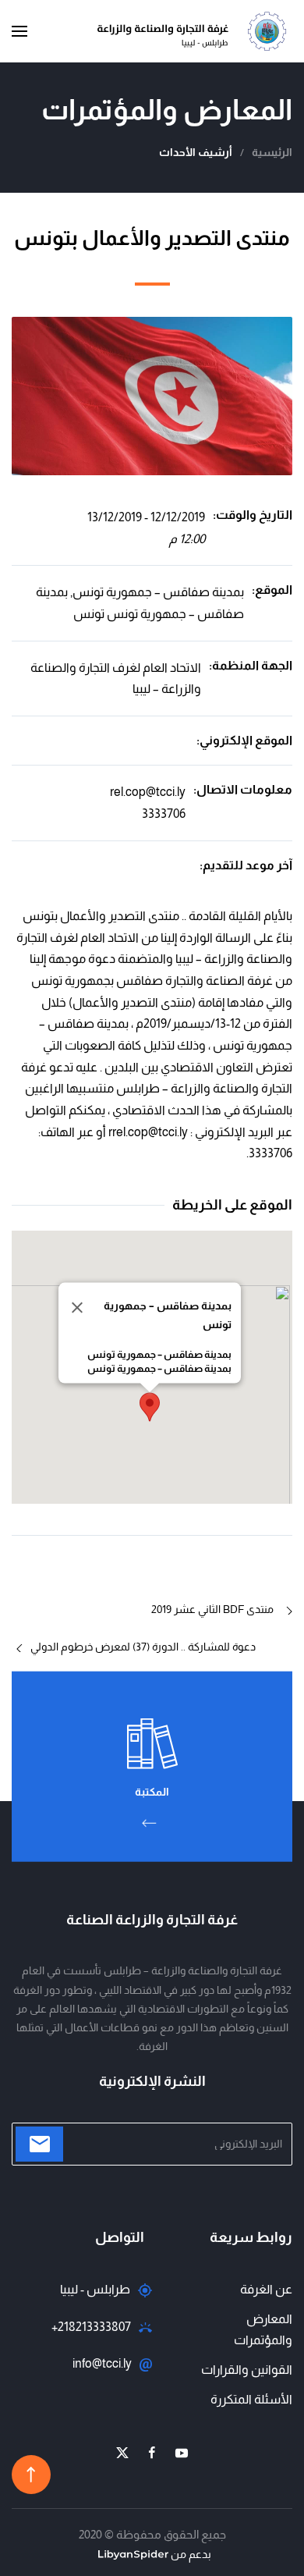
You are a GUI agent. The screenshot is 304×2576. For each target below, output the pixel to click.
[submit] (39, 2144)
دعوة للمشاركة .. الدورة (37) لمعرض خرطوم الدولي (143, 1647)
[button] (19, 31)
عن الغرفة (266, 2289)
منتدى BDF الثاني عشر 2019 (212, 1609)
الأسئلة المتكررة (251, 2399)
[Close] (77, 1308)
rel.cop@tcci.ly (148, 792)
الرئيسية (272, 152)
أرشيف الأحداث (196, 152)
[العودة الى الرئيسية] (195, 31)
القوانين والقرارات (247, 2370)
